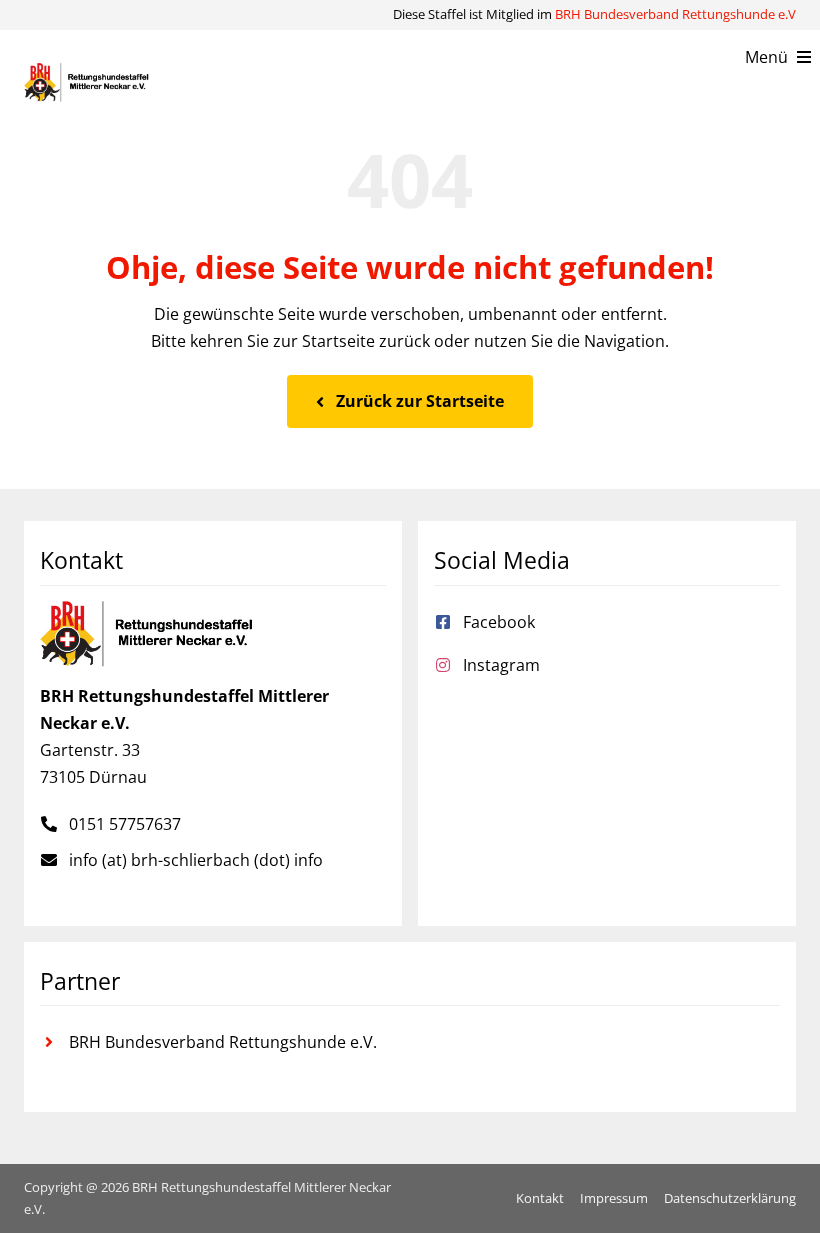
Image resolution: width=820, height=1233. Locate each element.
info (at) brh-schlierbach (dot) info (196, 860)
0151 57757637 (125, 824)
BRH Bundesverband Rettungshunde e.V (675, 14)
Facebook (499, 622)
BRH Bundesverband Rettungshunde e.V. (223, 1042)
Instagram (501, 665)
